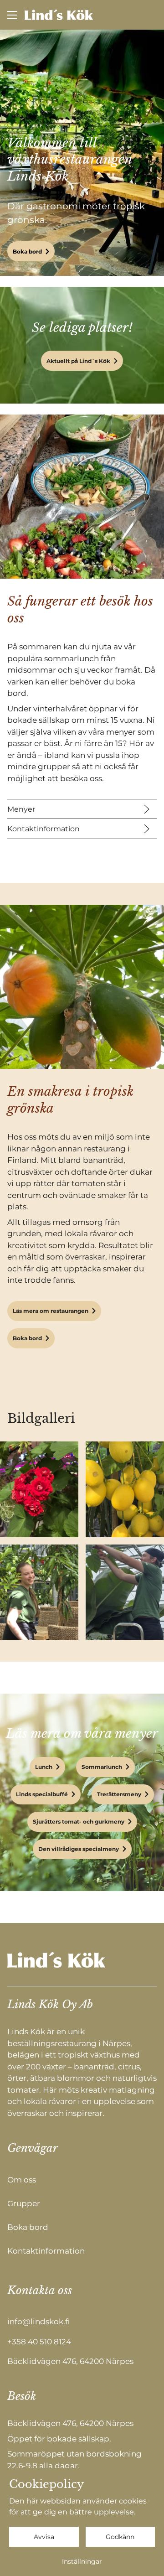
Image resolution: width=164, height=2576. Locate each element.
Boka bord (27, 251)
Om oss (22, 2180)
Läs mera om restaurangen (51, 1311)
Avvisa (44, 2537)
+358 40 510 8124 (39, 2342)
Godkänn (120, 2537)
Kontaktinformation (44, 829)
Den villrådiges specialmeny (79, 1849)
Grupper (24, 2203)
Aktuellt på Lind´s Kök (78, 361)
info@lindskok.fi (38, 2322)
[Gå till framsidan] (59, 15)
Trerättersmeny (119, 1794)
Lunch (44, 1767)
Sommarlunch (102, 1767)
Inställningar (82, 2561)
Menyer (21, 809)
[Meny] (12, 15)
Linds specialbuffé (42, 1794)
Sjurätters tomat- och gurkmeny (79, 1822)
